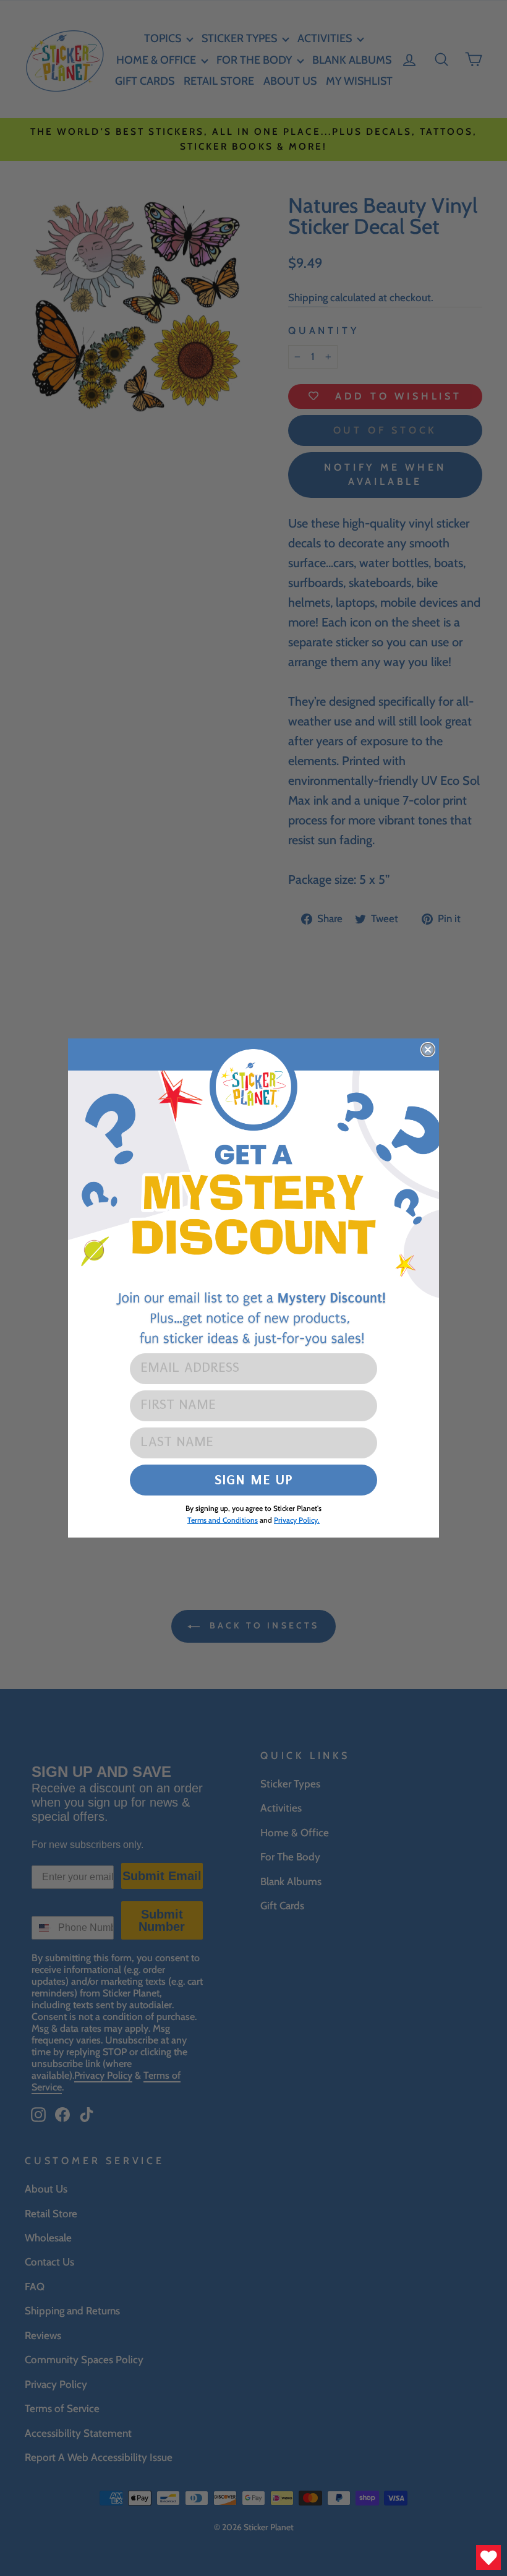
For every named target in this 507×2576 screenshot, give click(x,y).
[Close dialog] (428, 1050)
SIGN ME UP (254, 1480)
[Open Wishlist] (488, 2557)
